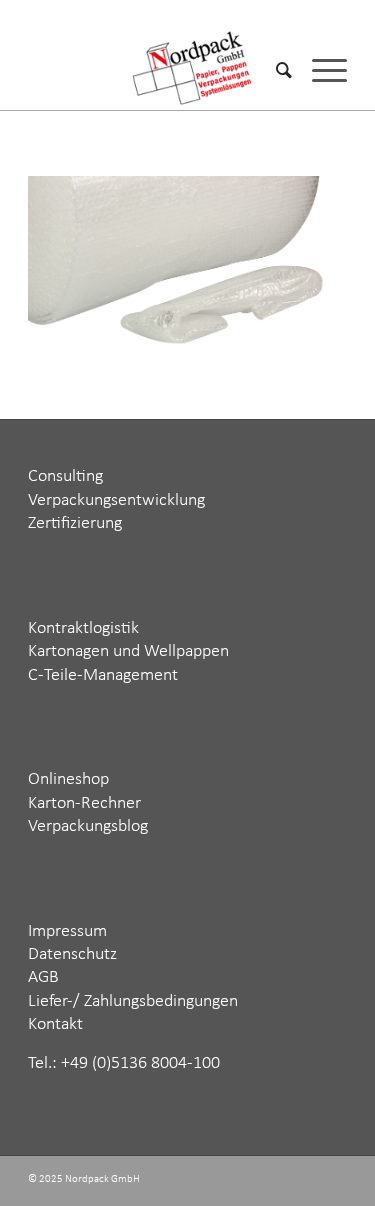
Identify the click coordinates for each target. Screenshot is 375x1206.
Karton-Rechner (84, 803)
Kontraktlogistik (83, 628)
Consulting (65, 476)
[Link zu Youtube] (332, 1181)
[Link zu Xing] (272, 1181)
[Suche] (274, 70)
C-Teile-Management (103, 675)
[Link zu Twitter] (242, 1181)
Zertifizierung (75, 523)
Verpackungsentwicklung (116, 500)
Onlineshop (68, 779)
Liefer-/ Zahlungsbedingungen (133, 1001)
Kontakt (55, 1024)
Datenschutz (72, 954)
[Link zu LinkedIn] (302, 1181)
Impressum (67, 931)
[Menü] (319, 70)
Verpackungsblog (88, 826)
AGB (43, 977)
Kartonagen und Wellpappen (128, 651)
